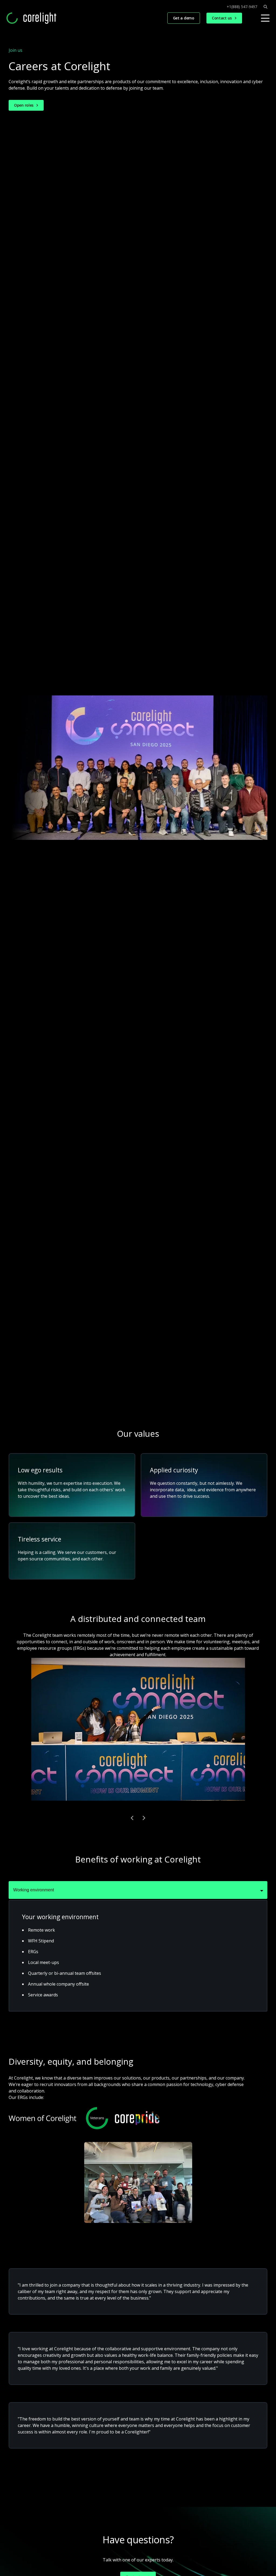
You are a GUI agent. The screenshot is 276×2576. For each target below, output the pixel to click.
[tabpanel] (138, 1956)
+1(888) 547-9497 (242, 7)
